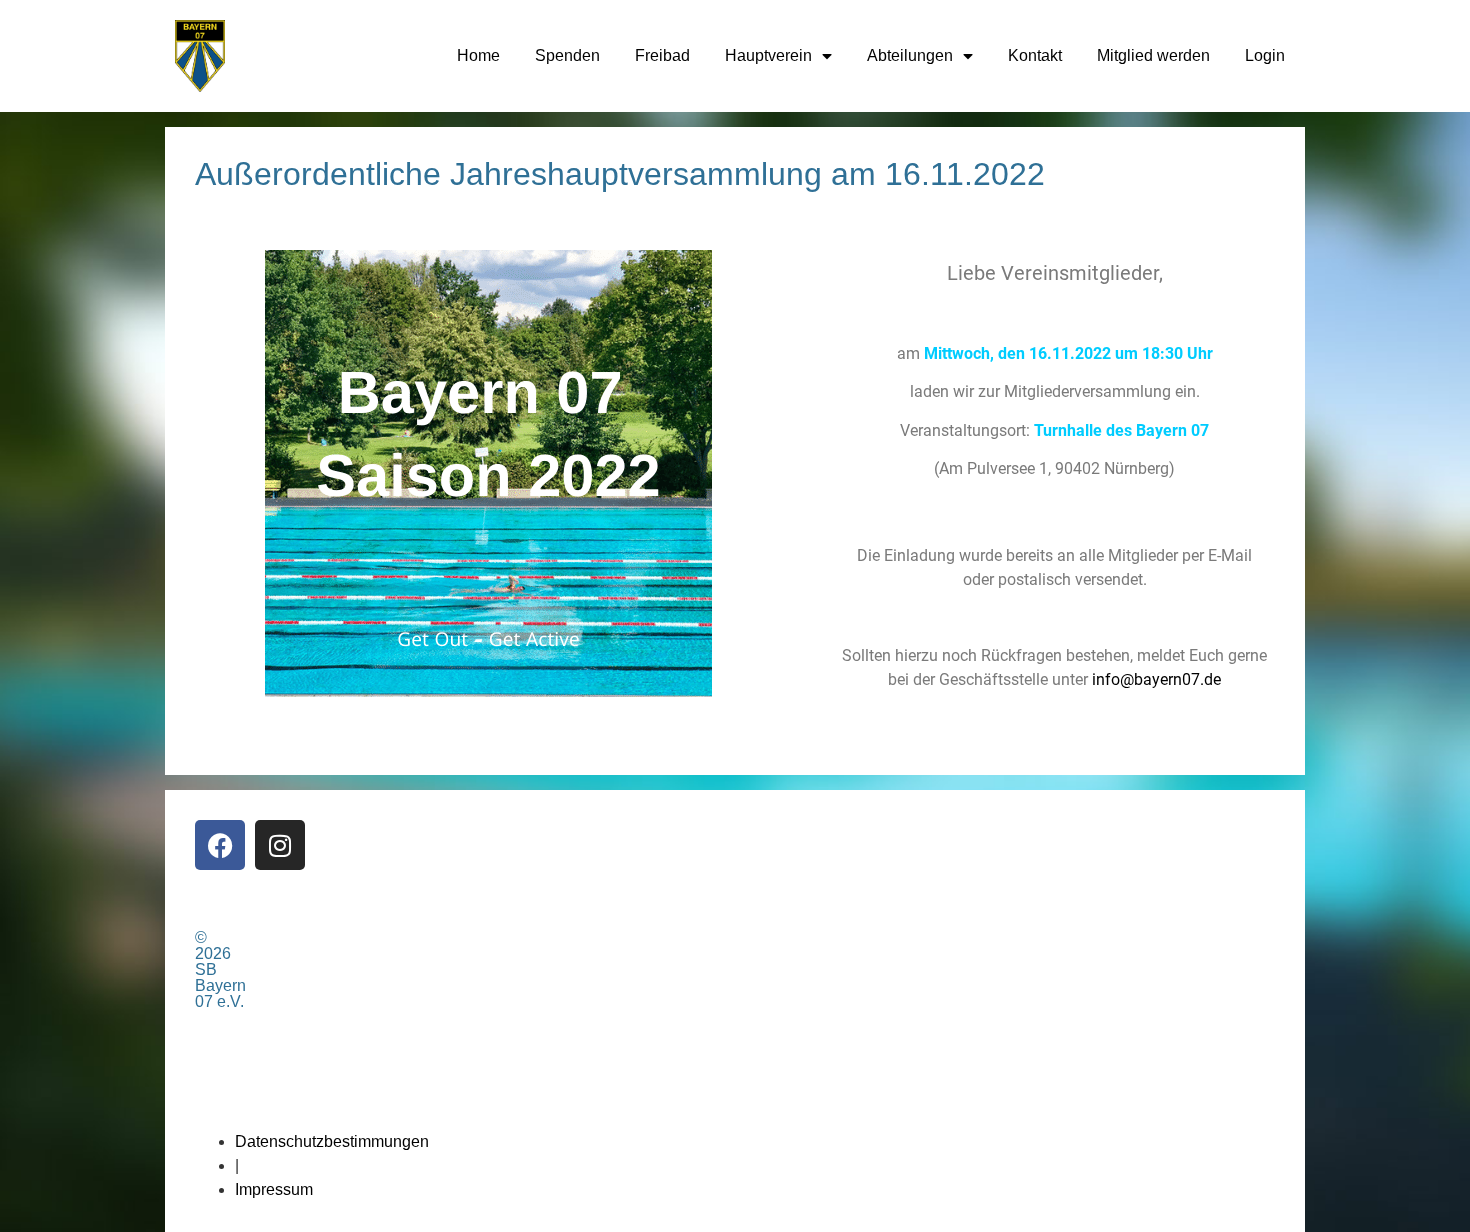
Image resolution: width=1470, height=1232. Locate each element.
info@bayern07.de (1156, 679)
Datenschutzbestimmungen (332, 1141)
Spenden (567, 55)
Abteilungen (910, 55)
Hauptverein (768, 55)
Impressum (274, 1189)
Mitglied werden (1153, 55)
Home (478, 55)
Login (1265, 55)
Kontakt (1035, 55)
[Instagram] (280, 845)
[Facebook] (220, 845)
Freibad (662, 55)
